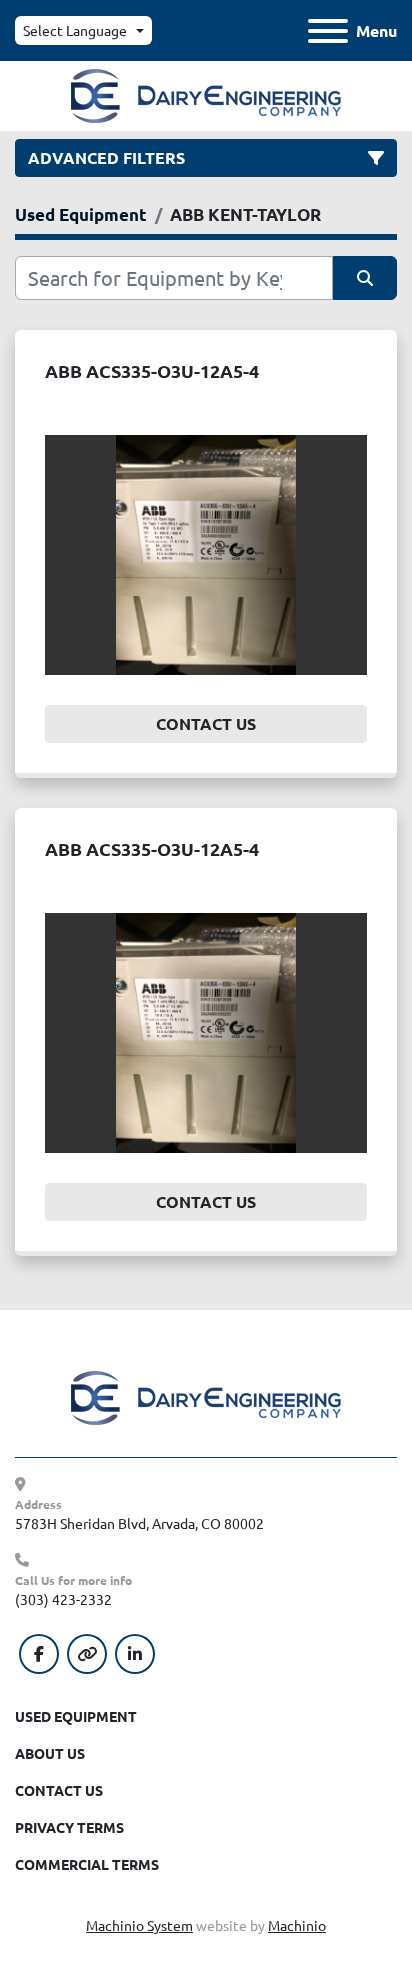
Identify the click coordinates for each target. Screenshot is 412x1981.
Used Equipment (76, 1716)
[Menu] (328, 31)
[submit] (365, 278)
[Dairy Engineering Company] (206, 1396)
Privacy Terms (69, 1827)
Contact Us (206, 723)
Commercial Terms (87, 1864)
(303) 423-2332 (63, 1599)
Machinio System (139, 1925)
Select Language (75, 30)
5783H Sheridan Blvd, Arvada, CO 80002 (139, 1523)
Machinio (297, 1925)
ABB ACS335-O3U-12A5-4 (152, 370)
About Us (50, 1753)
